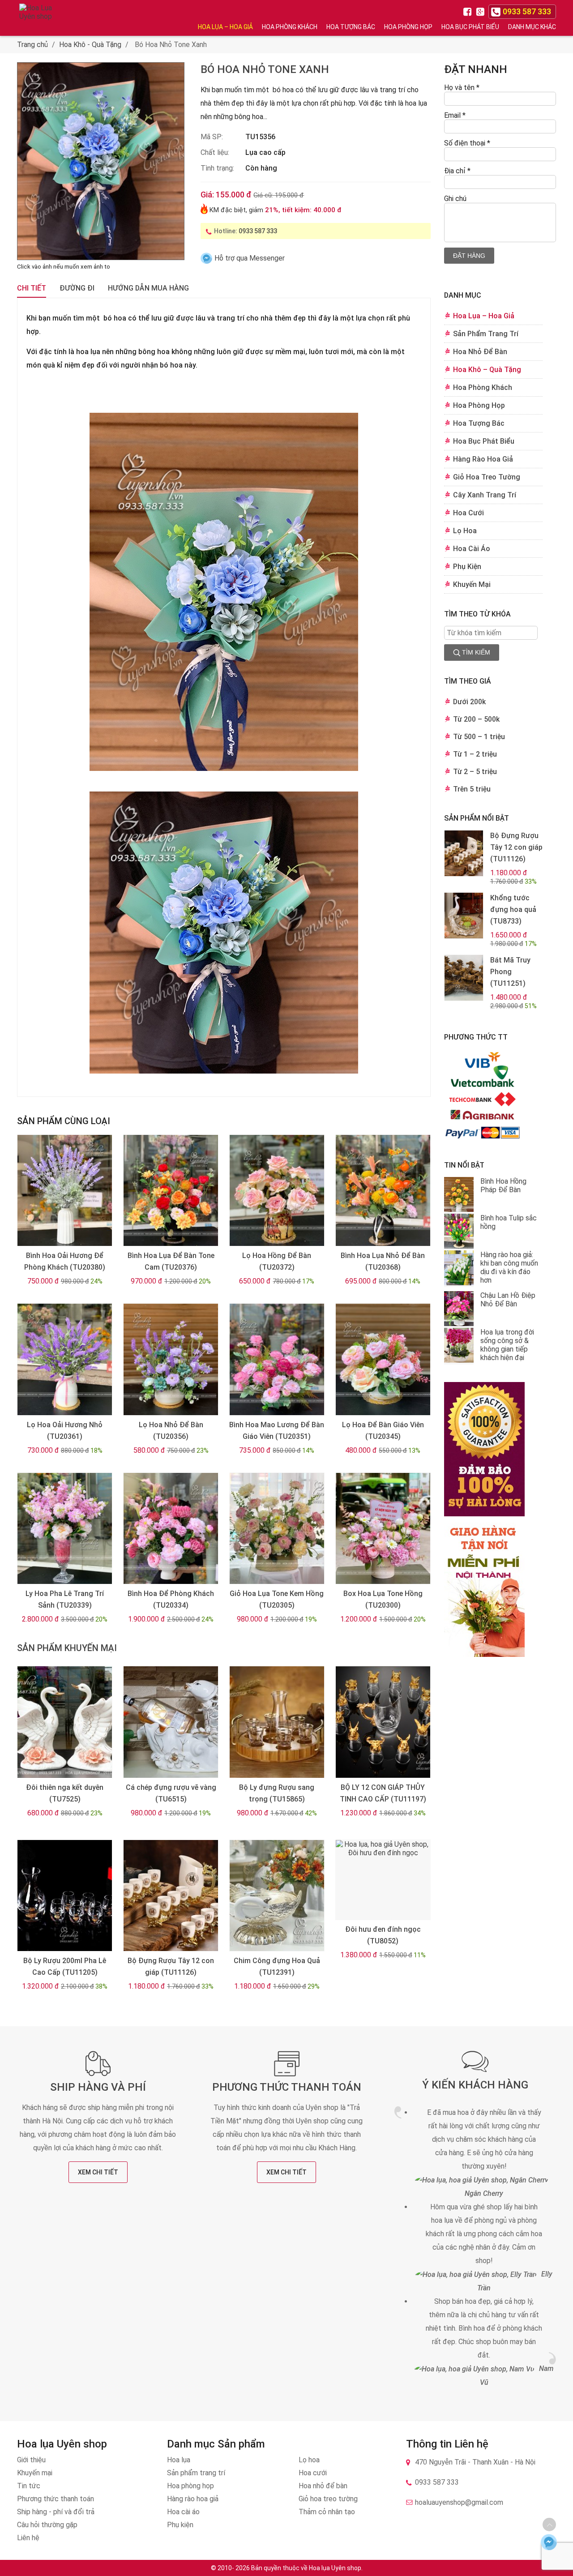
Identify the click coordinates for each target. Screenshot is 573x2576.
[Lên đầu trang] (549, 2525)
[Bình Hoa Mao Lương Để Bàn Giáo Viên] (277, 1359)
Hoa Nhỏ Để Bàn (480, 352)
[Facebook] (469, 11)
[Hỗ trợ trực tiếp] (549, 2542)
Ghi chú (455, 199)
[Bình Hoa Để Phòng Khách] (171, 1529)
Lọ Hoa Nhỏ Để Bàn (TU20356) (171, 1431)
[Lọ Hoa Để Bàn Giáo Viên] (383, 1359)
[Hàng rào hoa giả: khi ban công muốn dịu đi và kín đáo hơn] (459, 1269)
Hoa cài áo (183, 2512)
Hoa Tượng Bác (351, 27)
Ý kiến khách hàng (475, 2085)
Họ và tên (462, 88)
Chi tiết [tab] (32, 288)
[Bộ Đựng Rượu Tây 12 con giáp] (171, 1896)
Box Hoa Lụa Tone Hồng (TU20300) (383, 1599)
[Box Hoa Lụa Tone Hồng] (383, 1529)
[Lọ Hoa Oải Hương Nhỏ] (64, 1359)
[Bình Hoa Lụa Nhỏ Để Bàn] (383, 1191)
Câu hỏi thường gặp (47, 2525)
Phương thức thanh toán (287, 2087)
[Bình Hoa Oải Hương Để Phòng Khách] (64, 1191)
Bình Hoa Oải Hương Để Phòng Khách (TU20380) (65, 1261)
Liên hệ (28, 2538)
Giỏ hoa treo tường (328, 2499)
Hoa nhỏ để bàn (323, 2486)
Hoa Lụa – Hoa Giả (225, 27)
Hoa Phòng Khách (290, 27)
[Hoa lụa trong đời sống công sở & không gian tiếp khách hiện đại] (459, 1346)
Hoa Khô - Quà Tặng (90, 45)
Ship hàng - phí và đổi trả (56, 2512)
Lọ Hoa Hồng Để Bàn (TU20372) (277, 1261)
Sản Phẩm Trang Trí (486, 334)
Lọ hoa (309, 2460)
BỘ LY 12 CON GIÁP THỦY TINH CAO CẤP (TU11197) (383, 1793)
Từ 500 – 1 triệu (479, 737)
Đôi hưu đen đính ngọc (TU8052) (383, 1935)
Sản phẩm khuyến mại (67, 1648)
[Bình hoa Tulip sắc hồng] (459, 1232)
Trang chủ (32, 45)
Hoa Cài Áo (472, 549)
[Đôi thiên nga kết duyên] (64, 1722)
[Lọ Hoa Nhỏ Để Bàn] (171, 1359)
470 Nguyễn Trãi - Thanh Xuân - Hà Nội (475, 2462)
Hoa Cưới (468, 513)
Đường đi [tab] (77, 288)
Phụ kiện (180, 2525)
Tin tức (29, 2486)
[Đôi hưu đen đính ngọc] (383, 1880)
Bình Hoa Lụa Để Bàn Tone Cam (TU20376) (171, 1261)
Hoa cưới (313, 2473)
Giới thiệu (31, 2460)
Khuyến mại (35, 2473)
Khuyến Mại (472, 584)
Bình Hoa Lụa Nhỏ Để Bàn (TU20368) (383, 1261)
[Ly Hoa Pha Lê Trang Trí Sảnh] (64, 1529)
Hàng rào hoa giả (193, 2499)
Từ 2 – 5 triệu (475, 772)
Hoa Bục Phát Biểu (470, 27)
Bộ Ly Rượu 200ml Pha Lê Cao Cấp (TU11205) (65, 1966)
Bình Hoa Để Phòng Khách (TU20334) (171, 1599)
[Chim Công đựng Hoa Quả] (277, 1896)
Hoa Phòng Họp (408, 27)
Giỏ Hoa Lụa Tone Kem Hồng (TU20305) (277, 1599)
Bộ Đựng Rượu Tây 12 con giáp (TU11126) (171, 1966)
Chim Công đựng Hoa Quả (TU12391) (277, 1966)
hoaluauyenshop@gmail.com (459, 2502)
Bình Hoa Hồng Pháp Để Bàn (503, 1185)
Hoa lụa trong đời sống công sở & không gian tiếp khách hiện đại (507, 1345)
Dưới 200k (469, 702)
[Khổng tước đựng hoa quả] (464, 916)
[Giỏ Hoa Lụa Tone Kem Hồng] (277, 1529)
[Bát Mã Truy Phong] (464, 978)
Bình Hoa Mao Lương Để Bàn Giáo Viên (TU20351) (277, 1431)
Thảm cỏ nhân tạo (327, 2512)
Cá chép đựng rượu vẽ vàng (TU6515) (171, 1793)
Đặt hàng (469, 256)
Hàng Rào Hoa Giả (483, 459)
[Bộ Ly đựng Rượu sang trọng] (277, 1722)
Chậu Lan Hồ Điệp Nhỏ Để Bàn (508, 1300)
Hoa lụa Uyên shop (335, 2568)
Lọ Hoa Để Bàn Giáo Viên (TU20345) (383, 1431)
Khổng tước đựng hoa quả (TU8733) (513, 909)
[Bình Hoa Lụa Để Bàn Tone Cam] (171, 1191)
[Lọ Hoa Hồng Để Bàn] (277, 1191)
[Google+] (481, 11)
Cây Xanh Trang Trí (485, 495)
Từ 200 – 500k (476, 719)
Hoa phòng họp (190, 2486)
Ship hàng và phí (98, 2087)
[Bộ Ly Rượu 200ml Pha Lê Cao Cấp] (64, 1896)
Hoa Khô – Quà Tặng (487, 370)
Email (455, 115)
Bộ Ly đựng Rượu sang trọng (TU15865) (277, 1793)
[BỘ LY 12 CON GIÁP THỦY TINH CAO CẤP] (383, 1722)
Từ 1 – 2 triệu (475, 754)
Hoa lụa (179, 2460)
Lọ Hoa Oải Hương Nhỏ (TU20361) (65, 1431)
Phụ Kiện (467, 567)
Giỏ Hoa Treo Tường (487, 477)
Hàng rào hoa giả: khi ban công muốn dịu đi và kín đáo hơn (509, 1267)
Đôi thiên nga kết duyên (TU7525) (65, 1793)
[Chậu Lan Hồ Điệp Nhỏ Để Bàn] (459, 1309)
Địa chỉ (457, 171)
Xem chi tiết (98, 2172)
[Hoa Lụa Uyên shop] (37, 18)
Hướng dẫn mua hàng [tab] (148, 288)
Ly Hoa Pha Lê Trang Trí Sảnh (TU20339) (65, 1599)
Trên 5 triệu (472, 789)
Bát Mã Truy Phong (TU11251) (510, 972)
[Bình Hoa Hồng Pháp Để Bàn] (459, 1195)
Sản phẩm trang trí (196, 2473)
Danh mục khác (532, 27)
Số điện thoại (467, 143)
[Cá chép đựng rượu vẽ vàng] (171, 1722)
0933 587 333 (258, 231)
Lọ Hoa (465, 531)
